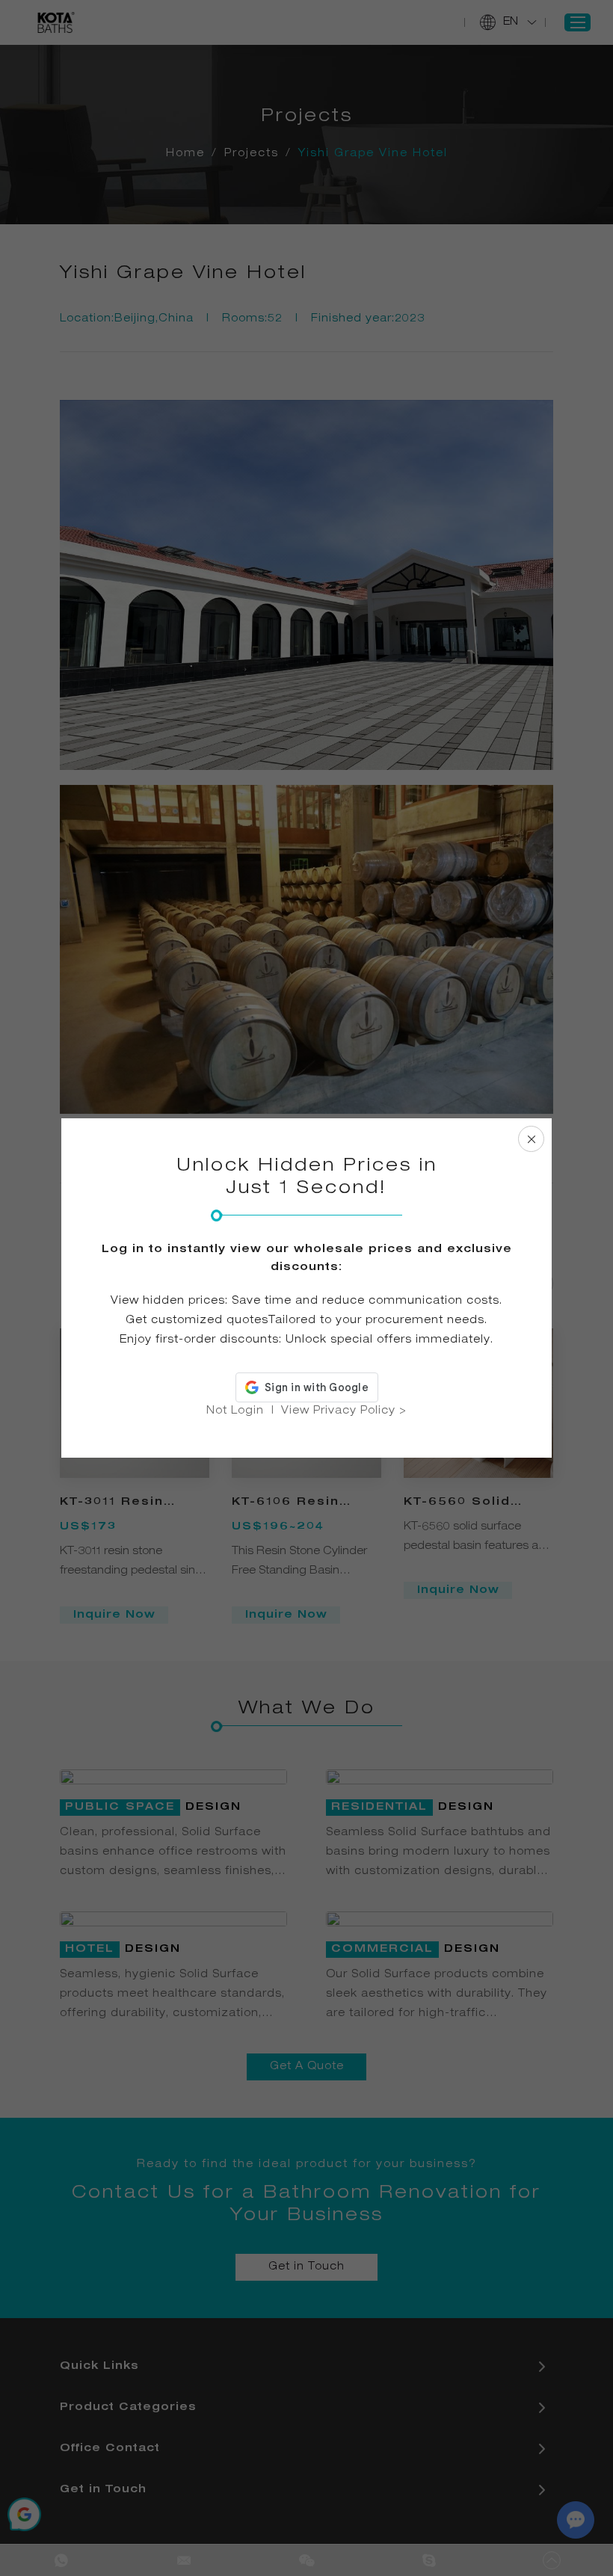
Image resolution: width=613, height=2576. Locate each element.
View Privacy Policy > (344, 1411)
